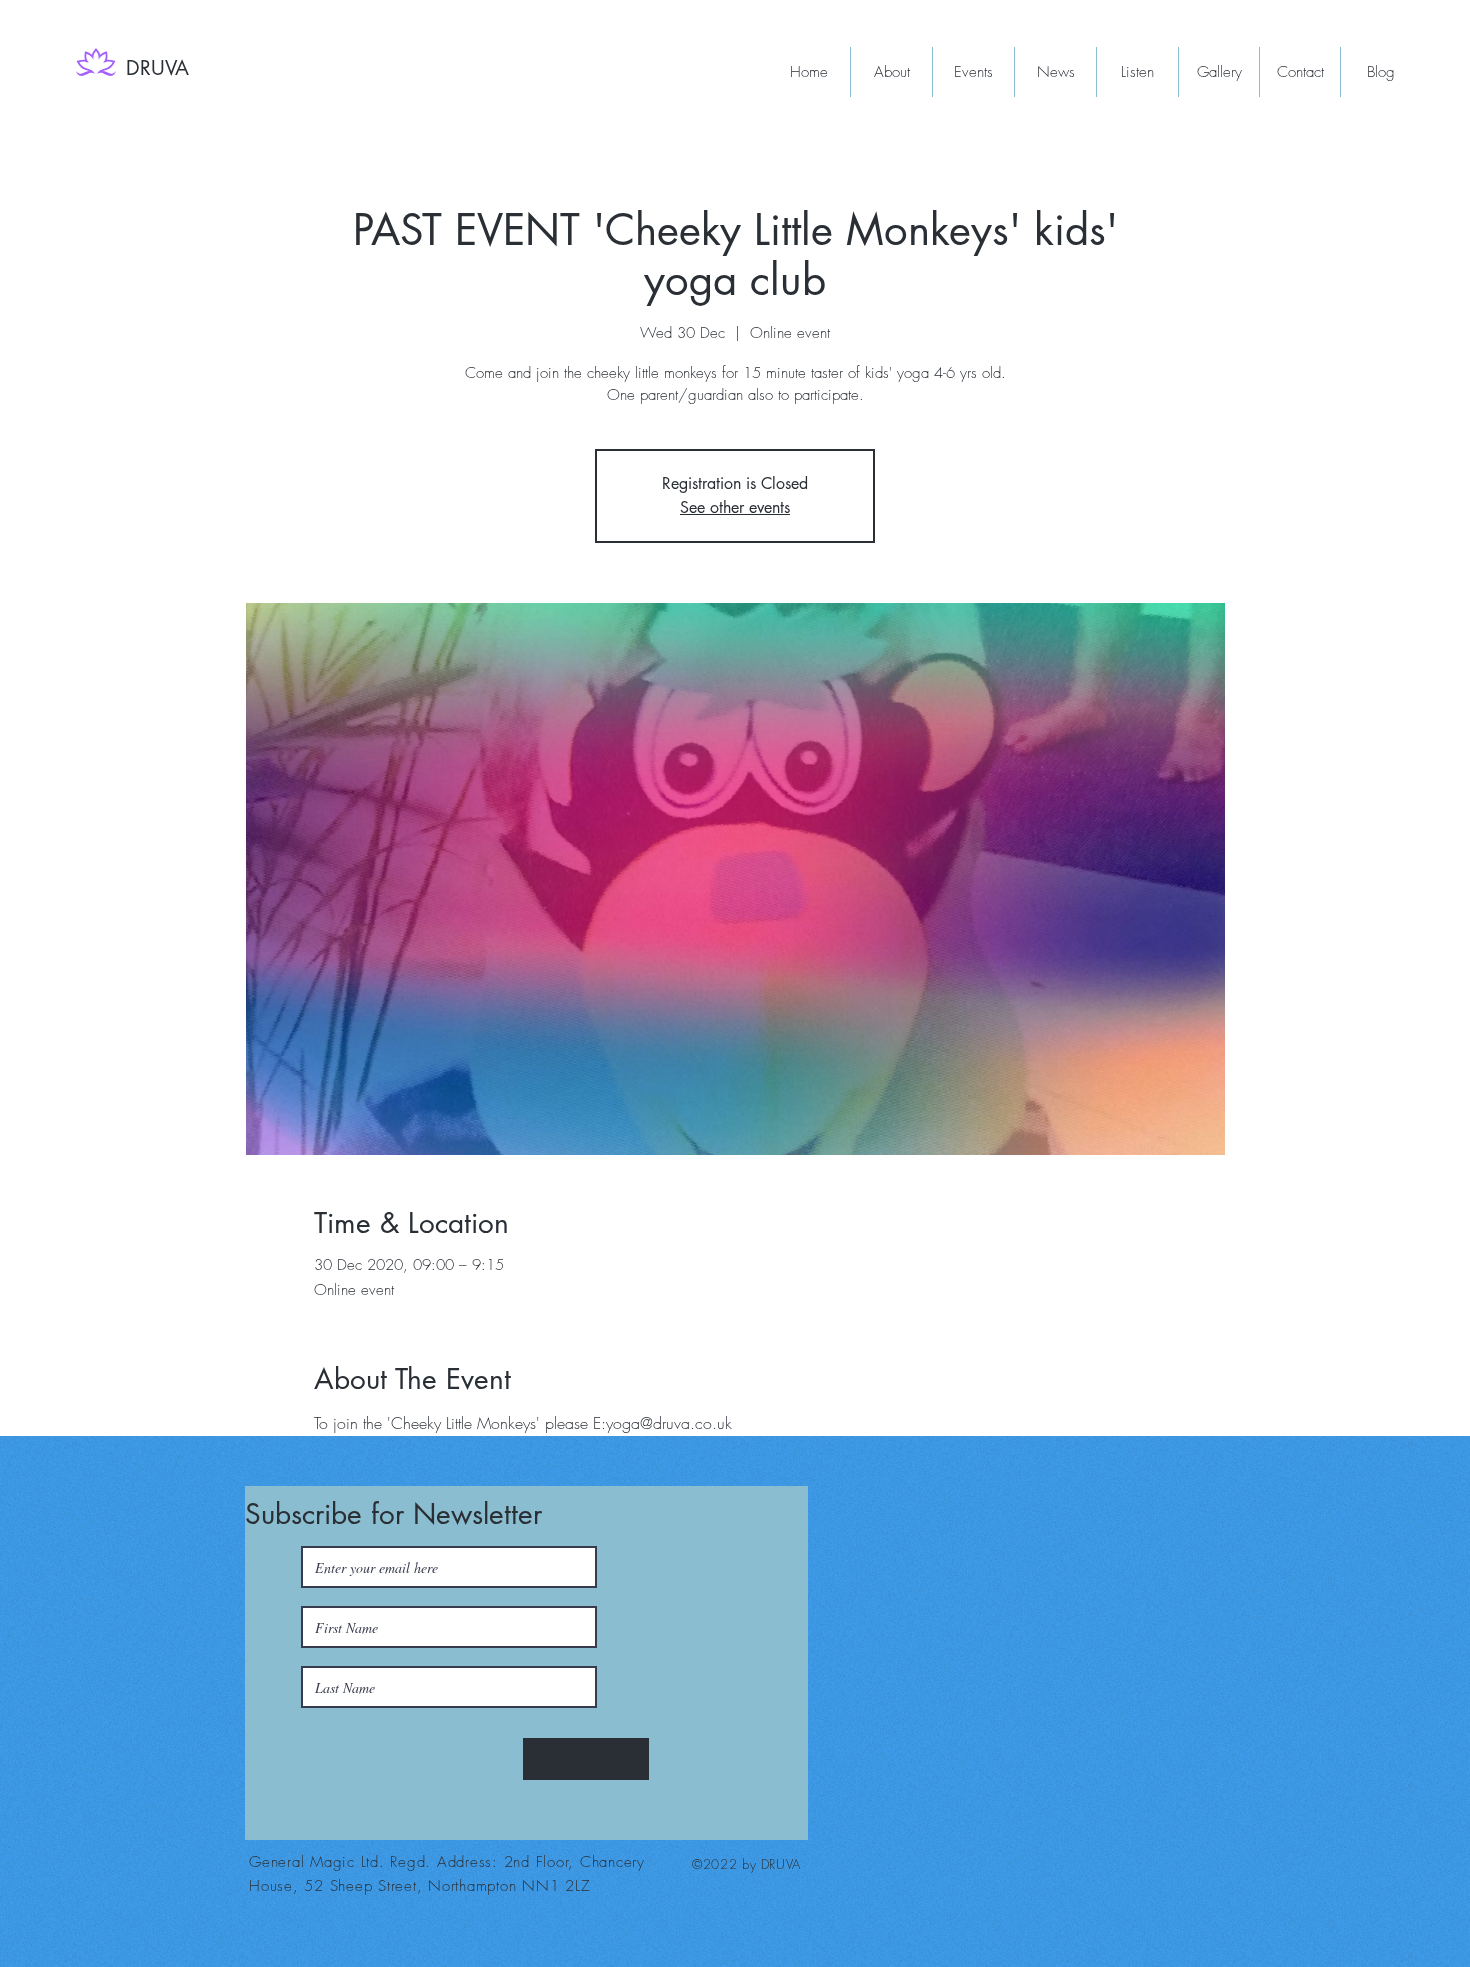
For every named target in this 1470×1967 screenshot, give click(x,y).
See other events (735, 507)
